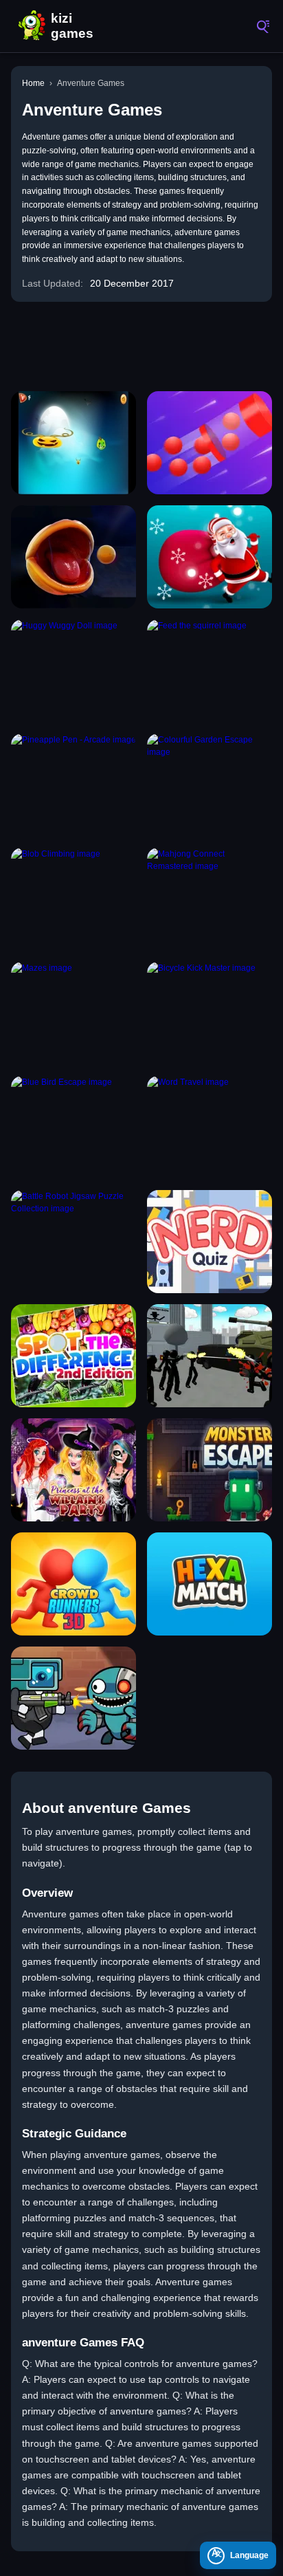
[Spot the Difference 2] (73, 1356)
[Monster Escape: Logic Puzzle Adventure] (210, 1470)
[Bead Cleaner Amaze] (210, 443)
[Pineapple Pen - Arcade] (73, 785)
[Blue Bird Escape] (73, 1127)
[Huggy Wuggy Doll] (73, 671)
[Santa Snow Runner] (210, 557)
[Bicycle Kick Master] (210, 1013)
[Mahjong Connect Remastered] (210, 899)
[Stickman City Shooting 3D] (210, 1356)
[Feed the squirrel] (210, 671)
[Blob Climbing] (73, 899)
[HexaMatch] (210, 1584)
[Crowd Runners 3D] (73, 1584)
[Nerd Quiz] (210, 1242)
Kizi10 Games (76, 26)
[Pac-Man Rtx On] (73, 557)
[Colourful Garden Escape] (210, 785)
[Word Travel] (210, 1127)
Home (33, 83)
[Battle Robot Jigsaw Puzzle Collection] (73, 1242)
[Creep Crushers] (73, 443)
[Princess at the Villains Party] (73, 1470)
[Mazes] (73, 1013)
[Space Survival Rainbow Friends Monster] (73, 1698)
